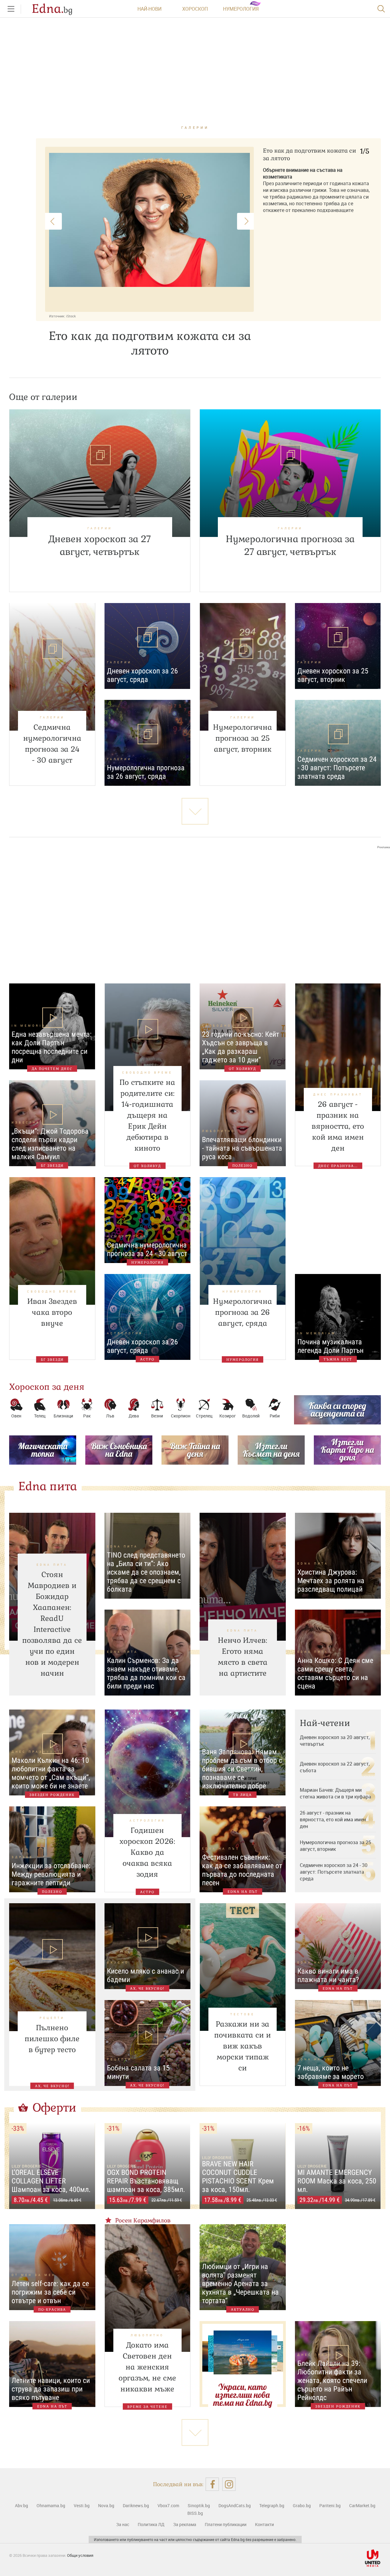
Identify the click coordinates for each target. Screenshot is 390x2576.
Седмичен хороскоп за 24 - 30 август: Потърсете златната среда (334, 1872)
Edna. (52, 9)
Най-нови (149, 9)
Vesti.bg (82, 2505)
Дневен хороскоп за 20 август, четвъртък (335, 1741)
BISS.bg (195, 2513)
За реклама (185, 2524)
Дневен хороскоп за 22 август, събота (335, 1767)
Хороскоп (195, 9)
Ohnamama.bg (51, 2505)
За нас (123, 2524)
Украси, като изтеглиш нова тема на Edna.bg (243, 2395)
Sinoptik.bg (199, 2505)
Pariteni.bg (330, 2505)
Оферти (55, 2108)
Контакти (264, 2524)
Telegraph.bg (272, 2505)
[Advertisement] (195, 910)
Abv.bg (21, 2505)
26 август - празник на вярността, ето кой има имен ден (333, 1819)
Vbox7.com (168, 2505)
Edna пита (48, 1486)
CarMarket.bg (362, 2505)
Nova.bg (106, 2505)
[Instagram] (229, 2484)
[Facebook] (212, 2484)
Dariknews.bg (136, 2505)
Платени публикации (226, 2524)
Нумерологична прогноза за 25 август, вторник (335, 1846)
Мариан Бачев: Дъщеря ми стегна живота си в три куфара (335, 1793)
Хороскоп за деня (47, 1387)
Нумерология (241, 9)
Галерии (195, 127)
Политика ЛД (151, 2524)
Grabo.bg (302, 2505)
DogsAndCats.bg (235, 2505)
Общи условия (80, 2555)
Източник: (57, 316)
